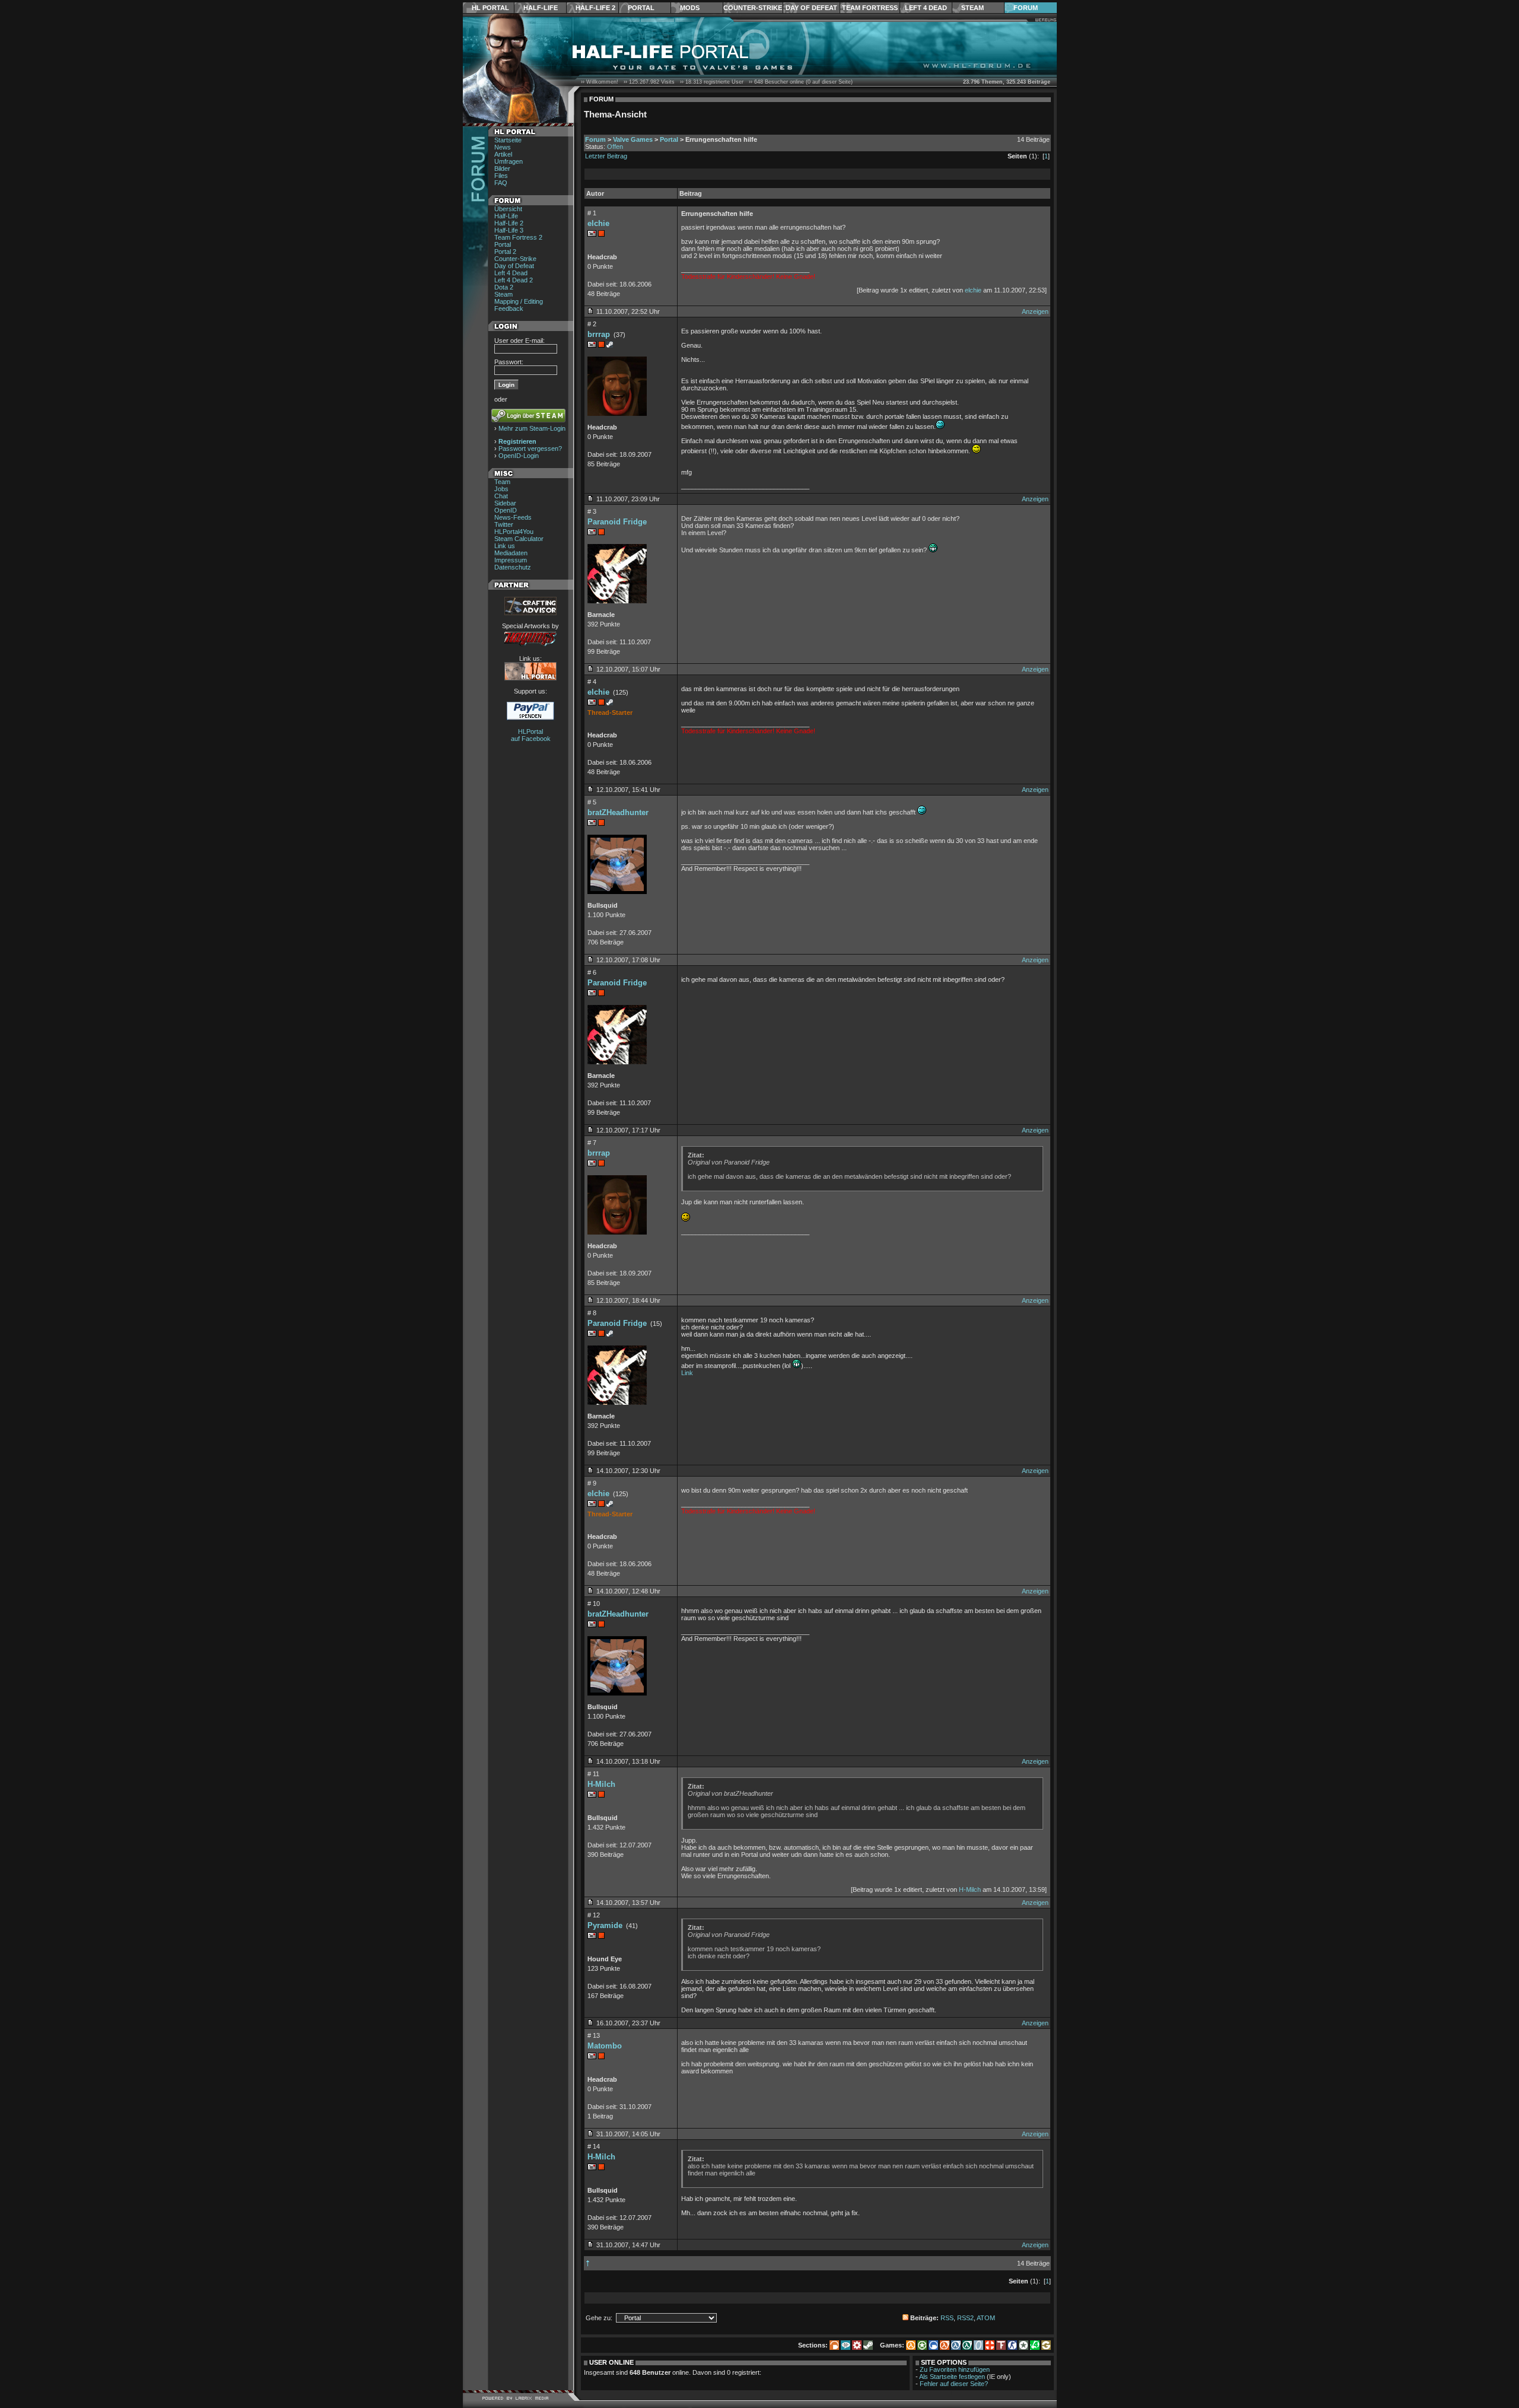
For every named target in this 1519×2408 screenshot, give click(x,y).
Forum (1026, 8)
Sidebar (505, 503)
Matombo (605, 2046)
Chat (501, 496)
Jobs (501, 489)
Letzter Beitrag (606, 156)
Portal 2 (505, 252)
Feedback (509, 308)
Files (501, 176)
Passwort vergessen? (530, 448)
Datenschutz (513, 567)
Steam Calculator (519, 539)
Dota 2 (504, 287)
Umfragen (509, 161)
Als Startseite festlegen (952, 2377)
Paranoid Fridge (617, 522)
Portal (641, 8)
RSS (947, 2318)
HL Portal (490, 8)
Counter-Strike (753, 8)
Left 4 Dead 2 (514, 280)
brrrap (599, 334)
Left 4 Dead (926, 8)
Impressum (511, 560)
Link (687, 1373)
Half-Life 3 (509, 230)
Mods (690, 8)
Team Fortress (870, 8)
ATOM (986, 2318)
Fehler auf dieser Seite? (954, 2384)
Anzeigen (1035, 311)
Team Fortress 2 (518, 237)
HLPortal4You (514, 532)
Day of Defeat (811, 8)
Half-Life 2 (595, 8)
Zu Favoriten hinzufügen (955, 2369)
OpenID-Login (519, 456)
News (503, 147)
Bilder (502, 168)
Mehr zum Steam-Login (532, 428)
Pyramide (605, 1925)
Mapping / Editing (519, 301)
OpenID (506, 510)
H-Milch (601, 1784)
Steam (973, 8)
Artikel (503, 154)
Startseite (508, 140)
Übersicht (508, 209)
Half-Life (541, 8)
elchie (598, 223)
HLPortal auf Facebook (531, 735)
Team (502, 482)
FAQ (501, 183)
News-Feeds (513, 517)
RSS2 (965, 2318)
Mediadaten (511, 553)
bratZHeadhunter (618, 812)
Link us (505, 546)
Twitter (504, 524)
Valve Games (633, 139)
